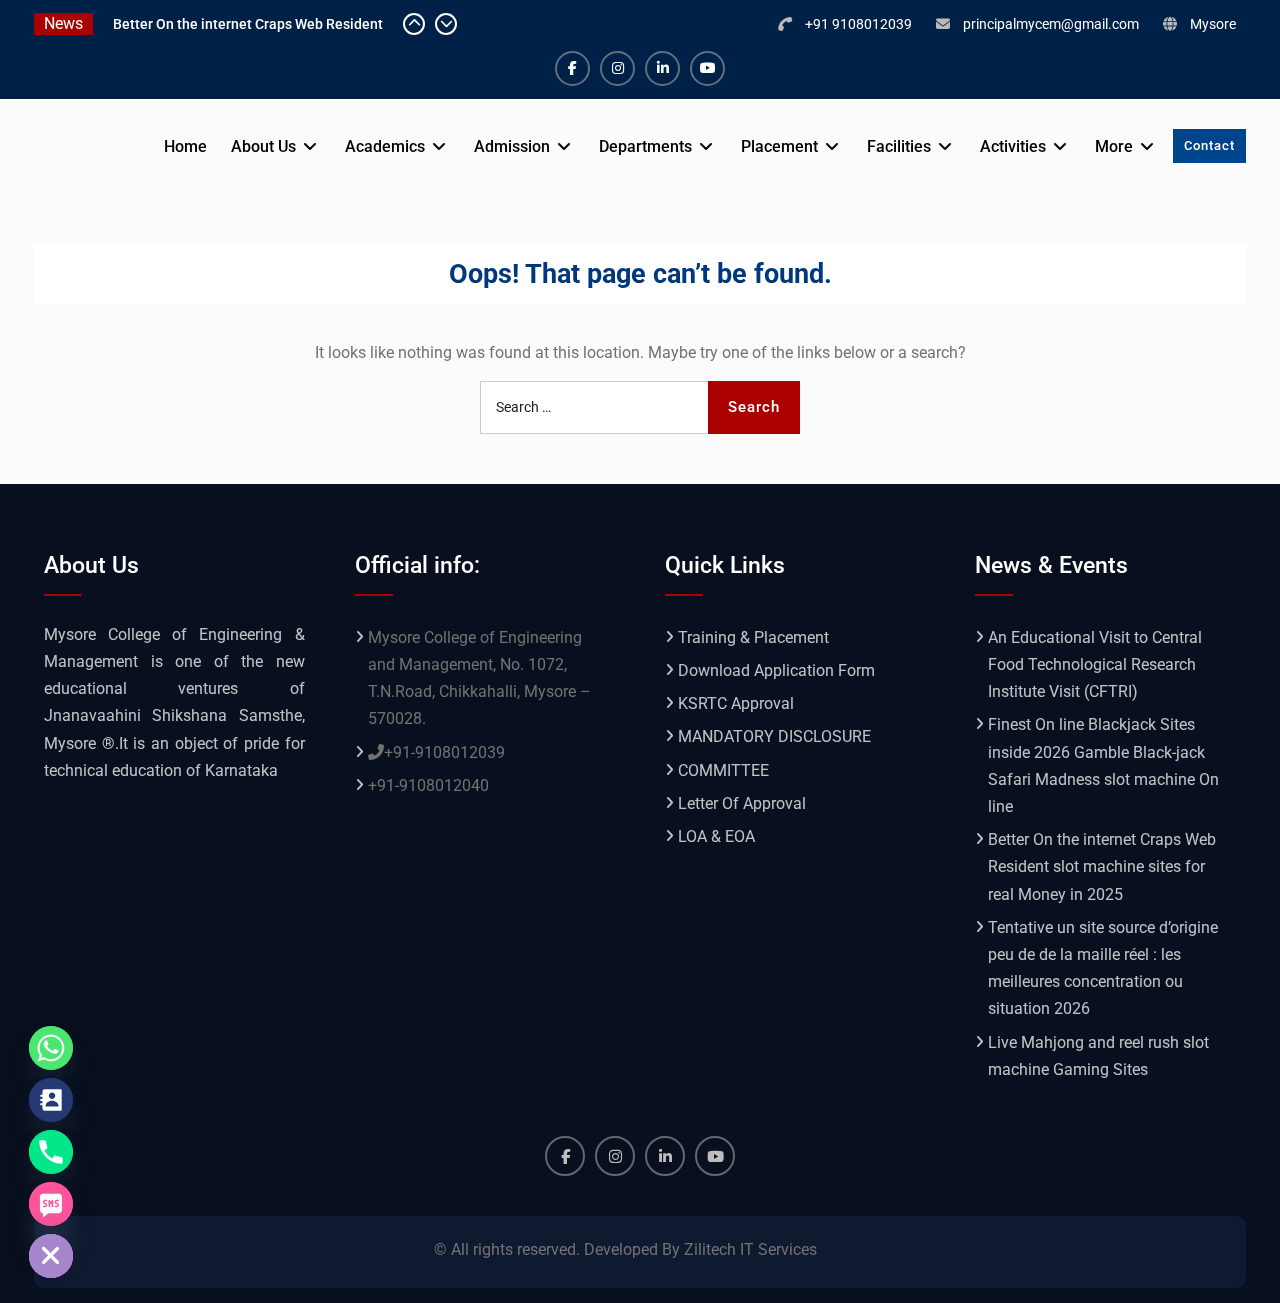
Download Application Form (776, 670)
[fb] (572, 68)
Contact (1209, 145)
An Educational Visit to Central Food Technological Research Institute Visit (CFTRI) (1095, 664)
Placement (779, 146)
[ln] (662, 68)
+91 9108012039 (858, 24)
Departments (645, 146)
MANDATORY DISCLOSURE (774, 736)
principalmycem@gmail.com (1051, 24)
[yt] (707, 68)
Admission (512, 146)
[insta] (617, 68)
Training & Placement (753, 637)
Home (185, 146)
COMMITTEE (723, 770)
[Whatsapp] (51, 1048)
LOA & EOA (716, 836)
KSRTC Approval (736, 703)
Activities (1013, 146)
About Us (263, 146)
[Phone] (51, 1152)
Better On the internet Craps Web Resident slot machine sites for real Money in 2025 (1102, 866)
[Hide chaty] (51, 1256)
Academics (385, 146)
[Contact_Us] (51, 1100)
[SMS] (51, 1204)
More (1114, 146)
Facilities (899, 146)
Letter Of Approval (742, 803)
